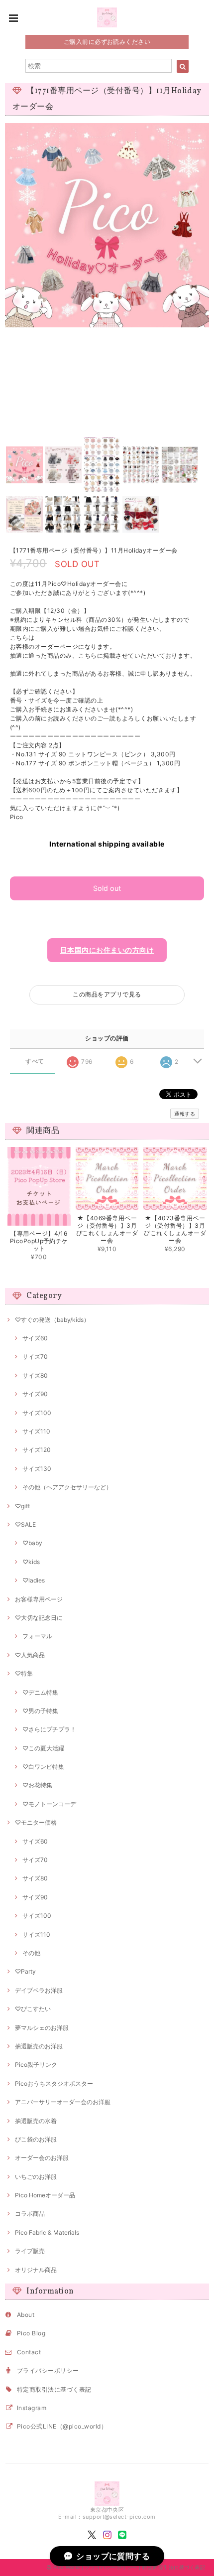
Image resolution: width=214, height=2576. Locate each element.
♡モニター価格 (36, 1822)
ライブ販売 (30, 2251)
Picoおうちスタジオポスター (54, 2083)
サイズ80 (35, 1375)
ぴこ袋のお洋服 (36, 2139)
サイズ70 (35, 1357)
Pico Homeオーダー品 (45, 2195)
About (26, 2315)
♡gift (22, 1506)
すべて (35, 1061)
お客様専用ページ (39, 1599)
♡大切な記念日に (39, 1618)
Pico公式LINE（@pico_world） (62, 2426)
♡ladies (34, 1580)
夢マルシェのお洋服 (42, 2028)
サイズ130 (37, 1469)
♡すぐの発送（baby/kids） (52, 1320)
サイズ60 (35, 1338)
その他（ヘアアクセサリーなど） (67, 1487)
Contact (29, 2352)
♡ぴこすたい (33, 2009)
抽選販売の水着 (36, 2121)
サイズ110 (36, 1431)
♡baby (32, 1543)
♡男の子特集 (40, 1711)
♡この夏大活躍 (43, 1748)
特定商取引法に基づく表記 (54, 2389)
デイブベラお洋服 (39, 1990)
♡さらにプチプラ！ (49, 1729)
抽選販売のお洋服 (39, 2046)
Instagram (32, 2408)
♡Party (25, 1971)
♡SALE (25, 1524)
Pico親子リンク (36, 2065)
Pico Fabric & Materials (47, 2232)
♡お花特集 (37, 1785)
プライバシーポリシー (48, 2370)
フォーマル (37, 1636)
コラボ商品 (30, 2214)
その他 (31, 1953)
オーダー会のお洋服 (42, 2158)
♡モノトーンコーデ (49, 1804)
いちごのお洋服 (36, 2177)
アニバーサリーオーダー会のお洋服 (63, 2102)
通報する (185, 1114)
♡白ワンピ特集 (43, 1767)
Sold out (107, 888)
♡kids (31, 1562)
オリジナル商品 (36, 2270)
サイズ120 (37, 1450)
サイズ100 (37, 1413)
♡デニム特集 (40, 1692)
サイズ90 (35, 1394)
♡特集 (24, 1673)
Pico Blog (31, 2333)
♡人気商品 (30, 1655)
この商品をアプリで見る (107, 994)
